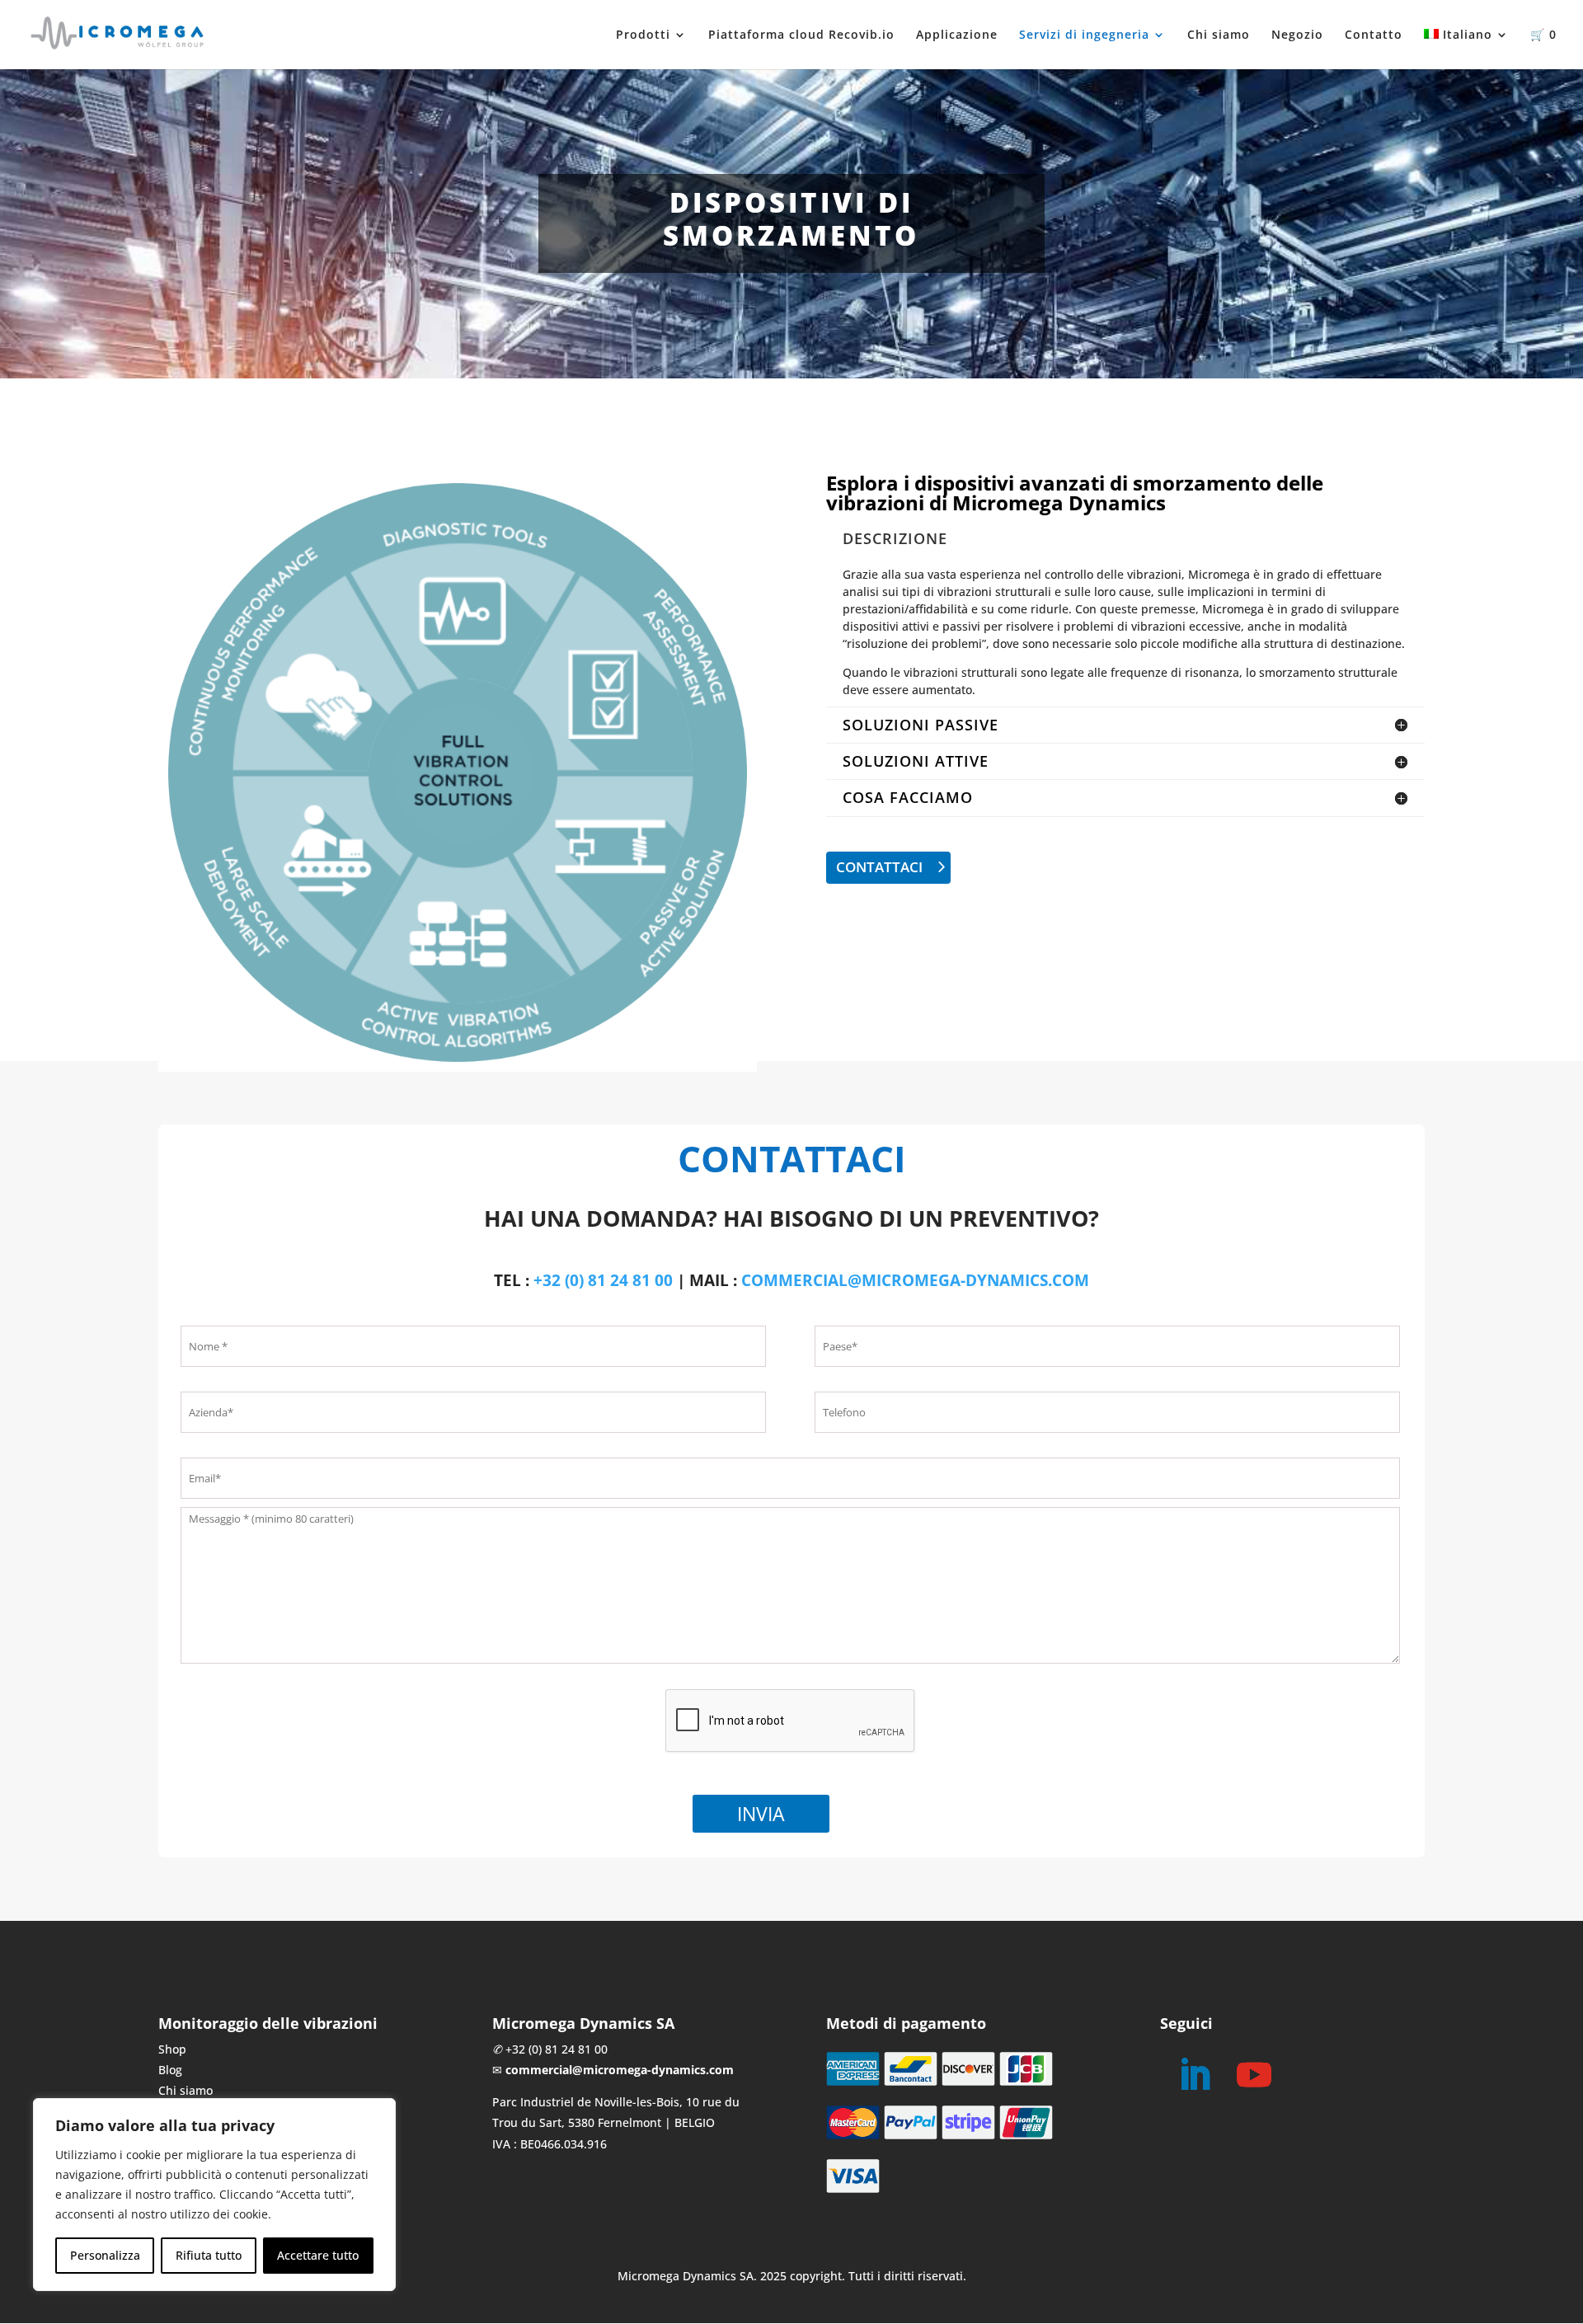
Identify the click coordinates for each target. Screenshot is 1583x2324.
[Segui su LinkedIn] (1195, 2075)
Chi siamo (1219, 35)
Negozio (1297, 35)
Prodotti (643, 35)
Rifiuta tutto (209, 2255)
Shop (172, 2049)
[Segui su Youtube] (1254, 2075)
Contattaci (879, 867)
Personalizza (105, 2255)
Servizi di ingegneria (1084, 35)
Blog (170, 2070)
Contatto (1374, 35)
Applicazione (957, 35)
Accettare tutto (318, 2255)
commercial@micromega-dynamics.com (915, 1280)
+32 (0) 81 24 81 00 (603, 1280)
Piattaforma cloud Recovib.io (801, 35)
